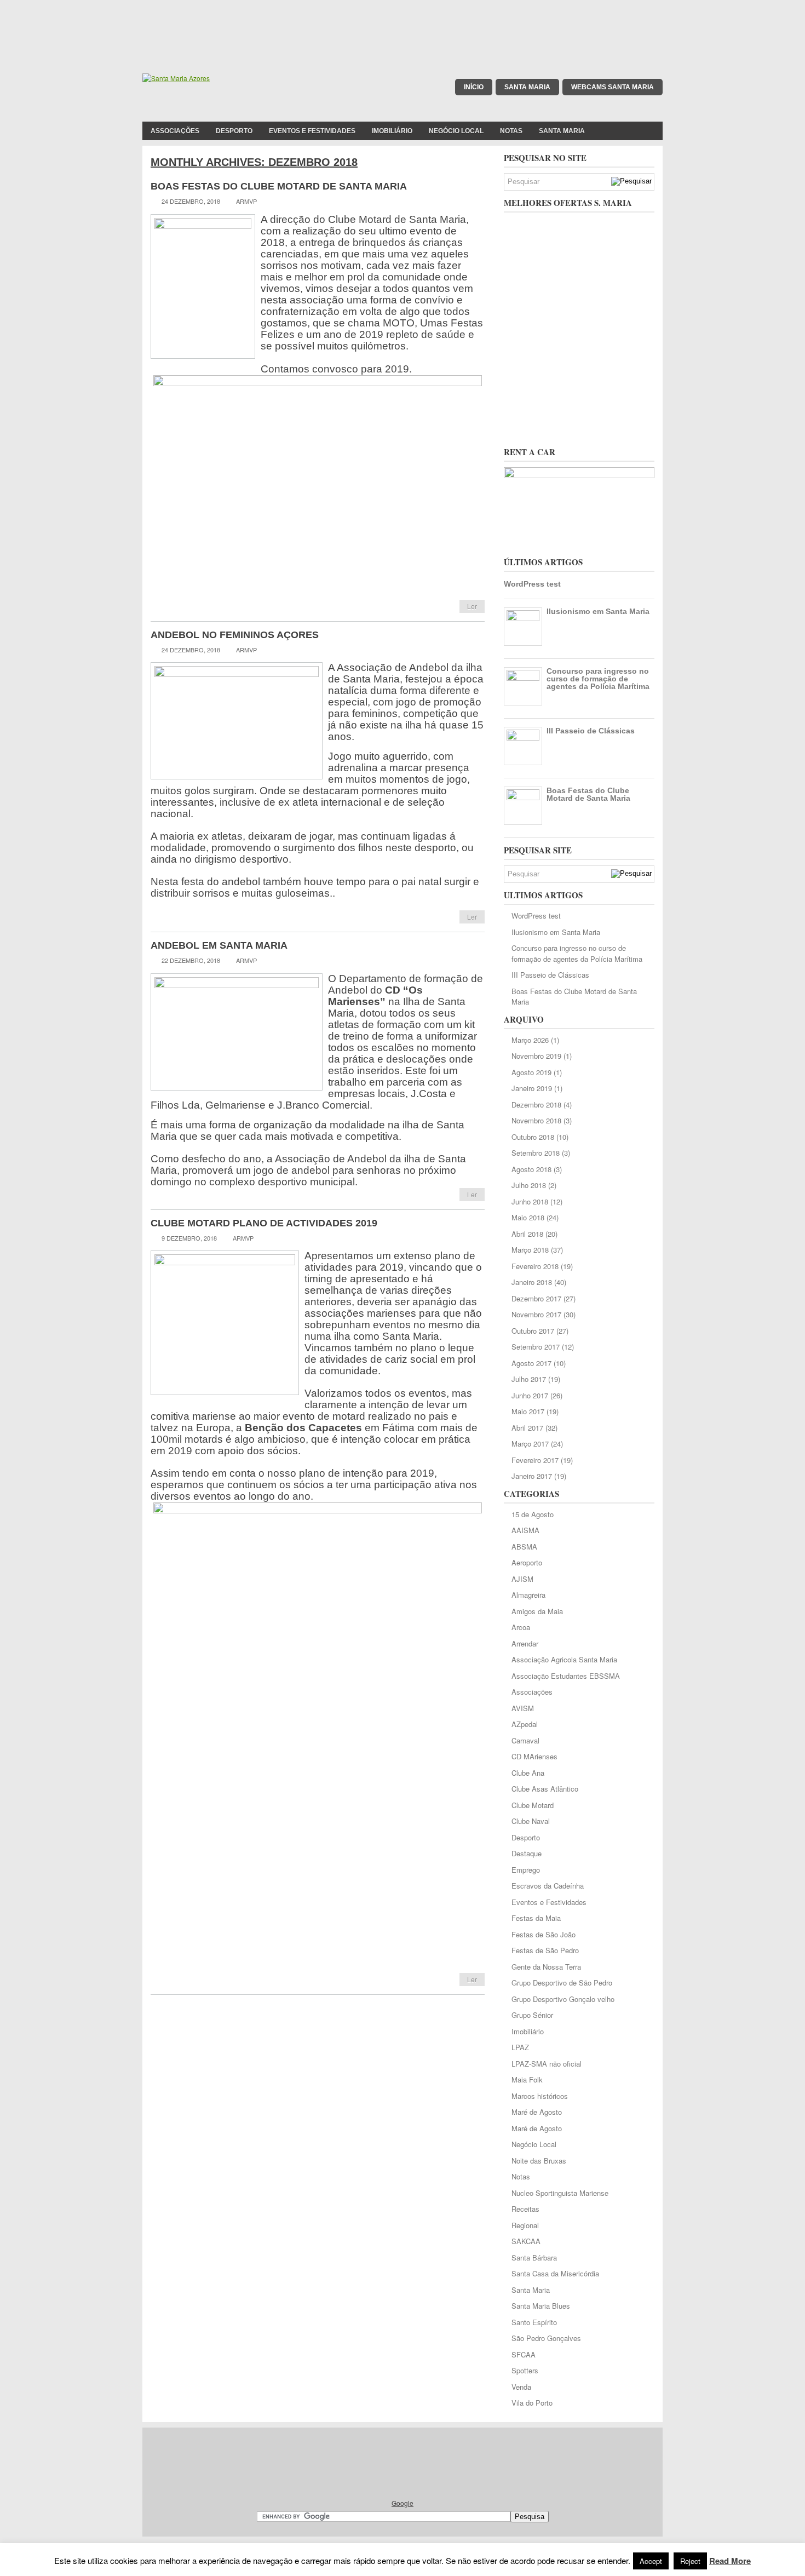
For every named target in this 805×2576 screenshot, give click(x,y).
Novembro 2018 (536, 1120)
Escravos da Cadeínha (548, 1886)
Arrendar (525, 1643)
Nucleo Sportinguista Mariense (560, 2193)
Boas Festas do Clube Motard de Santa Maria (279, 186)
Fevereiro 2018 (535, 1266)
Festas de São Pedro (545, 1950)
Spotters (525, 2370)
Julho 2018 (529, 1185)
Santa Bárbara (534, 2257)
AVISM (523, 1708)
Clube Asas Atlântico (545, 1789)
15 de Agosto (533, 1514)
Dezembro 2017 (536, 1298)
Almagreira (528, 1595)
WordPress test (532, 584)
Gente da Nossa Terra (546, 1967)
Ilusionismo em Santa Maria (598, 611)
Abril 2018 (527, 1234)
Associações (175, 131)
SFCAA (524, 2354)
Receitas (525, 2209)
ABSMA (524, 1547)
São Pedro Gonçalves (546, 2338)
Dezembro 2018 (536, 1105)
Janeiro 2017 (532, 1476)
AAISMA (525, 1530)
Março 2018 (530, 1250)
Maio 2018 (528, 1217)
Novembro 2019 (536, 1056)
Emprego (526, 1870)
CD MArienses (534, 1756)
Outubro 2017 (533, 1331)
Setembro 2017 (536, 1347)
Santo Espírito (534, 2322)
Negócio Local (456, 131)
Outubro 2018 (533, 1137)
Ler (472, 606)
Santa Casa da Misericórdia (555, 2273)
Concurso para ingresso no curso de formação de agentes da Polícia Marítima (598, 679)
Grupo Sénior (532, 2015)
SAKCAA (526, 2241)
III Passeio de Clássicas (591, 731)
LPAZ (520, 2047)
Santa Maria (527, 87)
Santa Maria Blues (541, 2306)
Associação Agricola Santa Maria (564, 1659)
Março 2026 (530, 1040)
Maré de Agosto (537, 2112)
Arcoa (521, 1627)
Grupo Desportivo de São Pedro (562, 1983)
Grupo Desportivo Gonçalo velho (563, 1999)
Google (403, 2503)
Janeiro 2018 (532, 1282)
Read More (730, 2561)
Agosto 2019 (531, 1072)
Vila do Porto (532, 2403)
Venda (521, 2387)
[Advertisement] (403, 25)
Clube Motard (533, 1805)
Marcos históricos (540, 2096)
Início (474, 87)
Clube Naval (531, 1821)
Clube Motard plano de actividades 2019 (264, 1223)
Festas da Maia (536, 1918)
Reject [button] (690, 2561)
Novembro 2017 (536, 1314)
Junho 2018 (530, 1201)
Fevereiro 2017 (535, 1460)
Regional (525, 2225)
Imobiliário (392, 131)
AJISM (522, 1579)
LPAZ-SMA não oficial (547, 2064)
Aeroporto (527, 1562)
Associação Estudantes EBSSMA (566, 1676)
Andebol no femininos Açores (235, 635)
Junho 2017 (530, 1395)
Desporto (234, 131)
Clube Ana (528, 1773)
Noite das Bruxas (539, 2161)
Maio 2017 (528, 1411)
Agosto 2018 (531, 1169)
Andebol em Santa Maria (219, 945)
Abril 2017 (527, 1428)
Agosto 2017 (531, 1363)
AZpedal (525, 1724)
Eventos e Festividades (312, 131)
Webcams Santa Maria (613, 87)
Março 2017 (530, 1444)
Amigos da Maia (537, 1611)
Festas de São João (544, 1934)
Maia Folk (527, 2079)
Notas (511, 131)
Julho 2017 (529, 1379)
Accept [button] (651, 2561)
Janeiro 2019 (532, 1088)
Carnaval (525, 1740)
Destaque (527, 1853)
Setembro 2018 (536, 1153)
